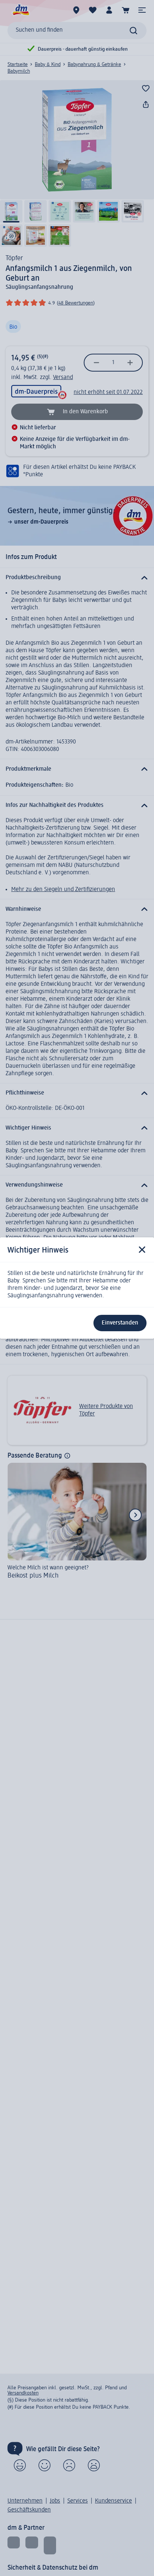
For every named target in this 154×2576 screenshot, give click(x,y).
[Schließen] (142, 1250)
